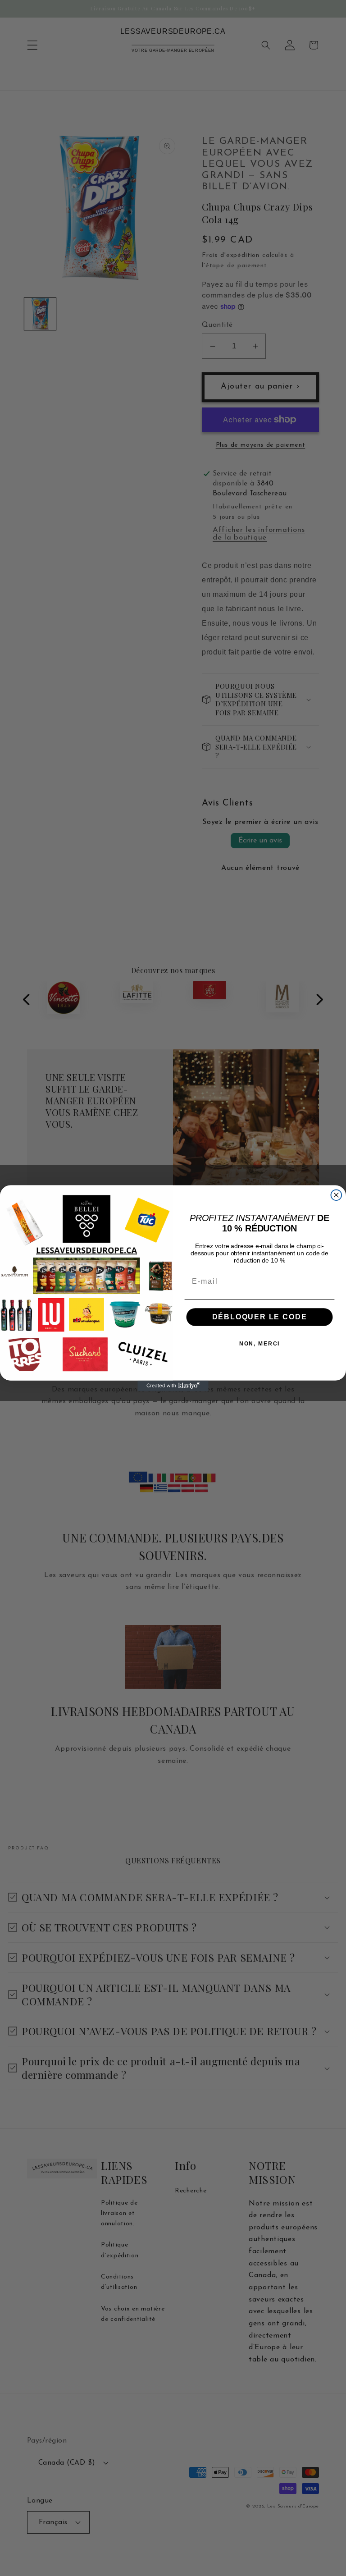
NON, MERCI (260, 1344)
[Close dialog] (337, 1195)
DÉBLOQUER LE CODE (260, 1317)
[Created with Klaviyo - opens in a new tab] (173, 1386)
